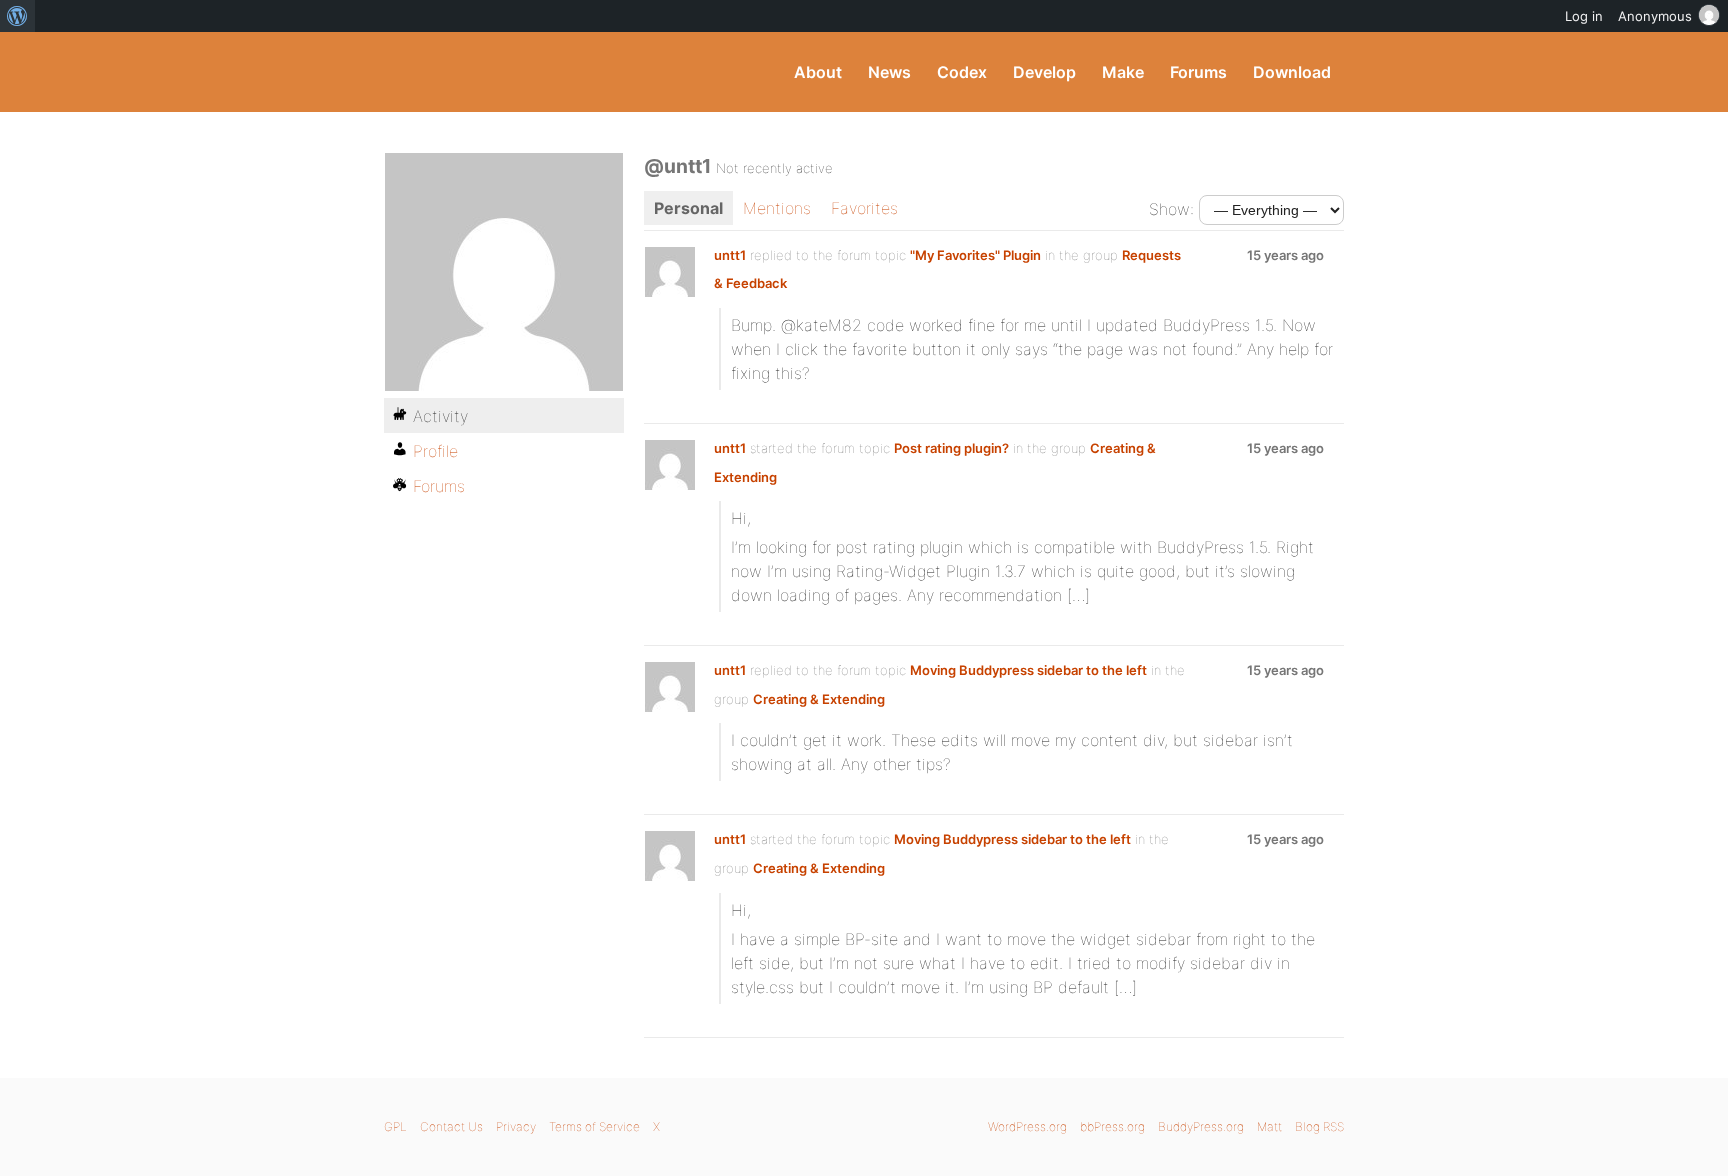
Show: (1171, 209)
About (818, 72)
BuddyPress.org (518, 72)
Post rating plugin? (951, 448)
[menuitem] (17, 16)
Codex (962, 72)
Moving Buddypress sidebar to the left (1028, 670)
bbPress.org (1112, 1126)
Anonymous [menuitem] (1655, 16)
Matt (1269, 1126)
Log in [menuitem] (1584, 16)
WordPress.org (1027, 1126)
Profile (435, 451)
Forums (1198, 72)
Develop (1044, 72)
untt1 (730, 255)
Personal (688, 208)
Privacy (516, 1126)
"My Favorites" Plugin (975, 255)
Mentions (777, 208)
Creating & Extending (819, 699)
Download (1292, 72)
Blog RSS (1319, 1126)
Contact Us (451, 1126)
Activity (440, 416)
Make (1123, 72)
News (889, 72)
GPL (395, 1126)
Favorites (864, 208)
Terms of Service (594, 1126)
